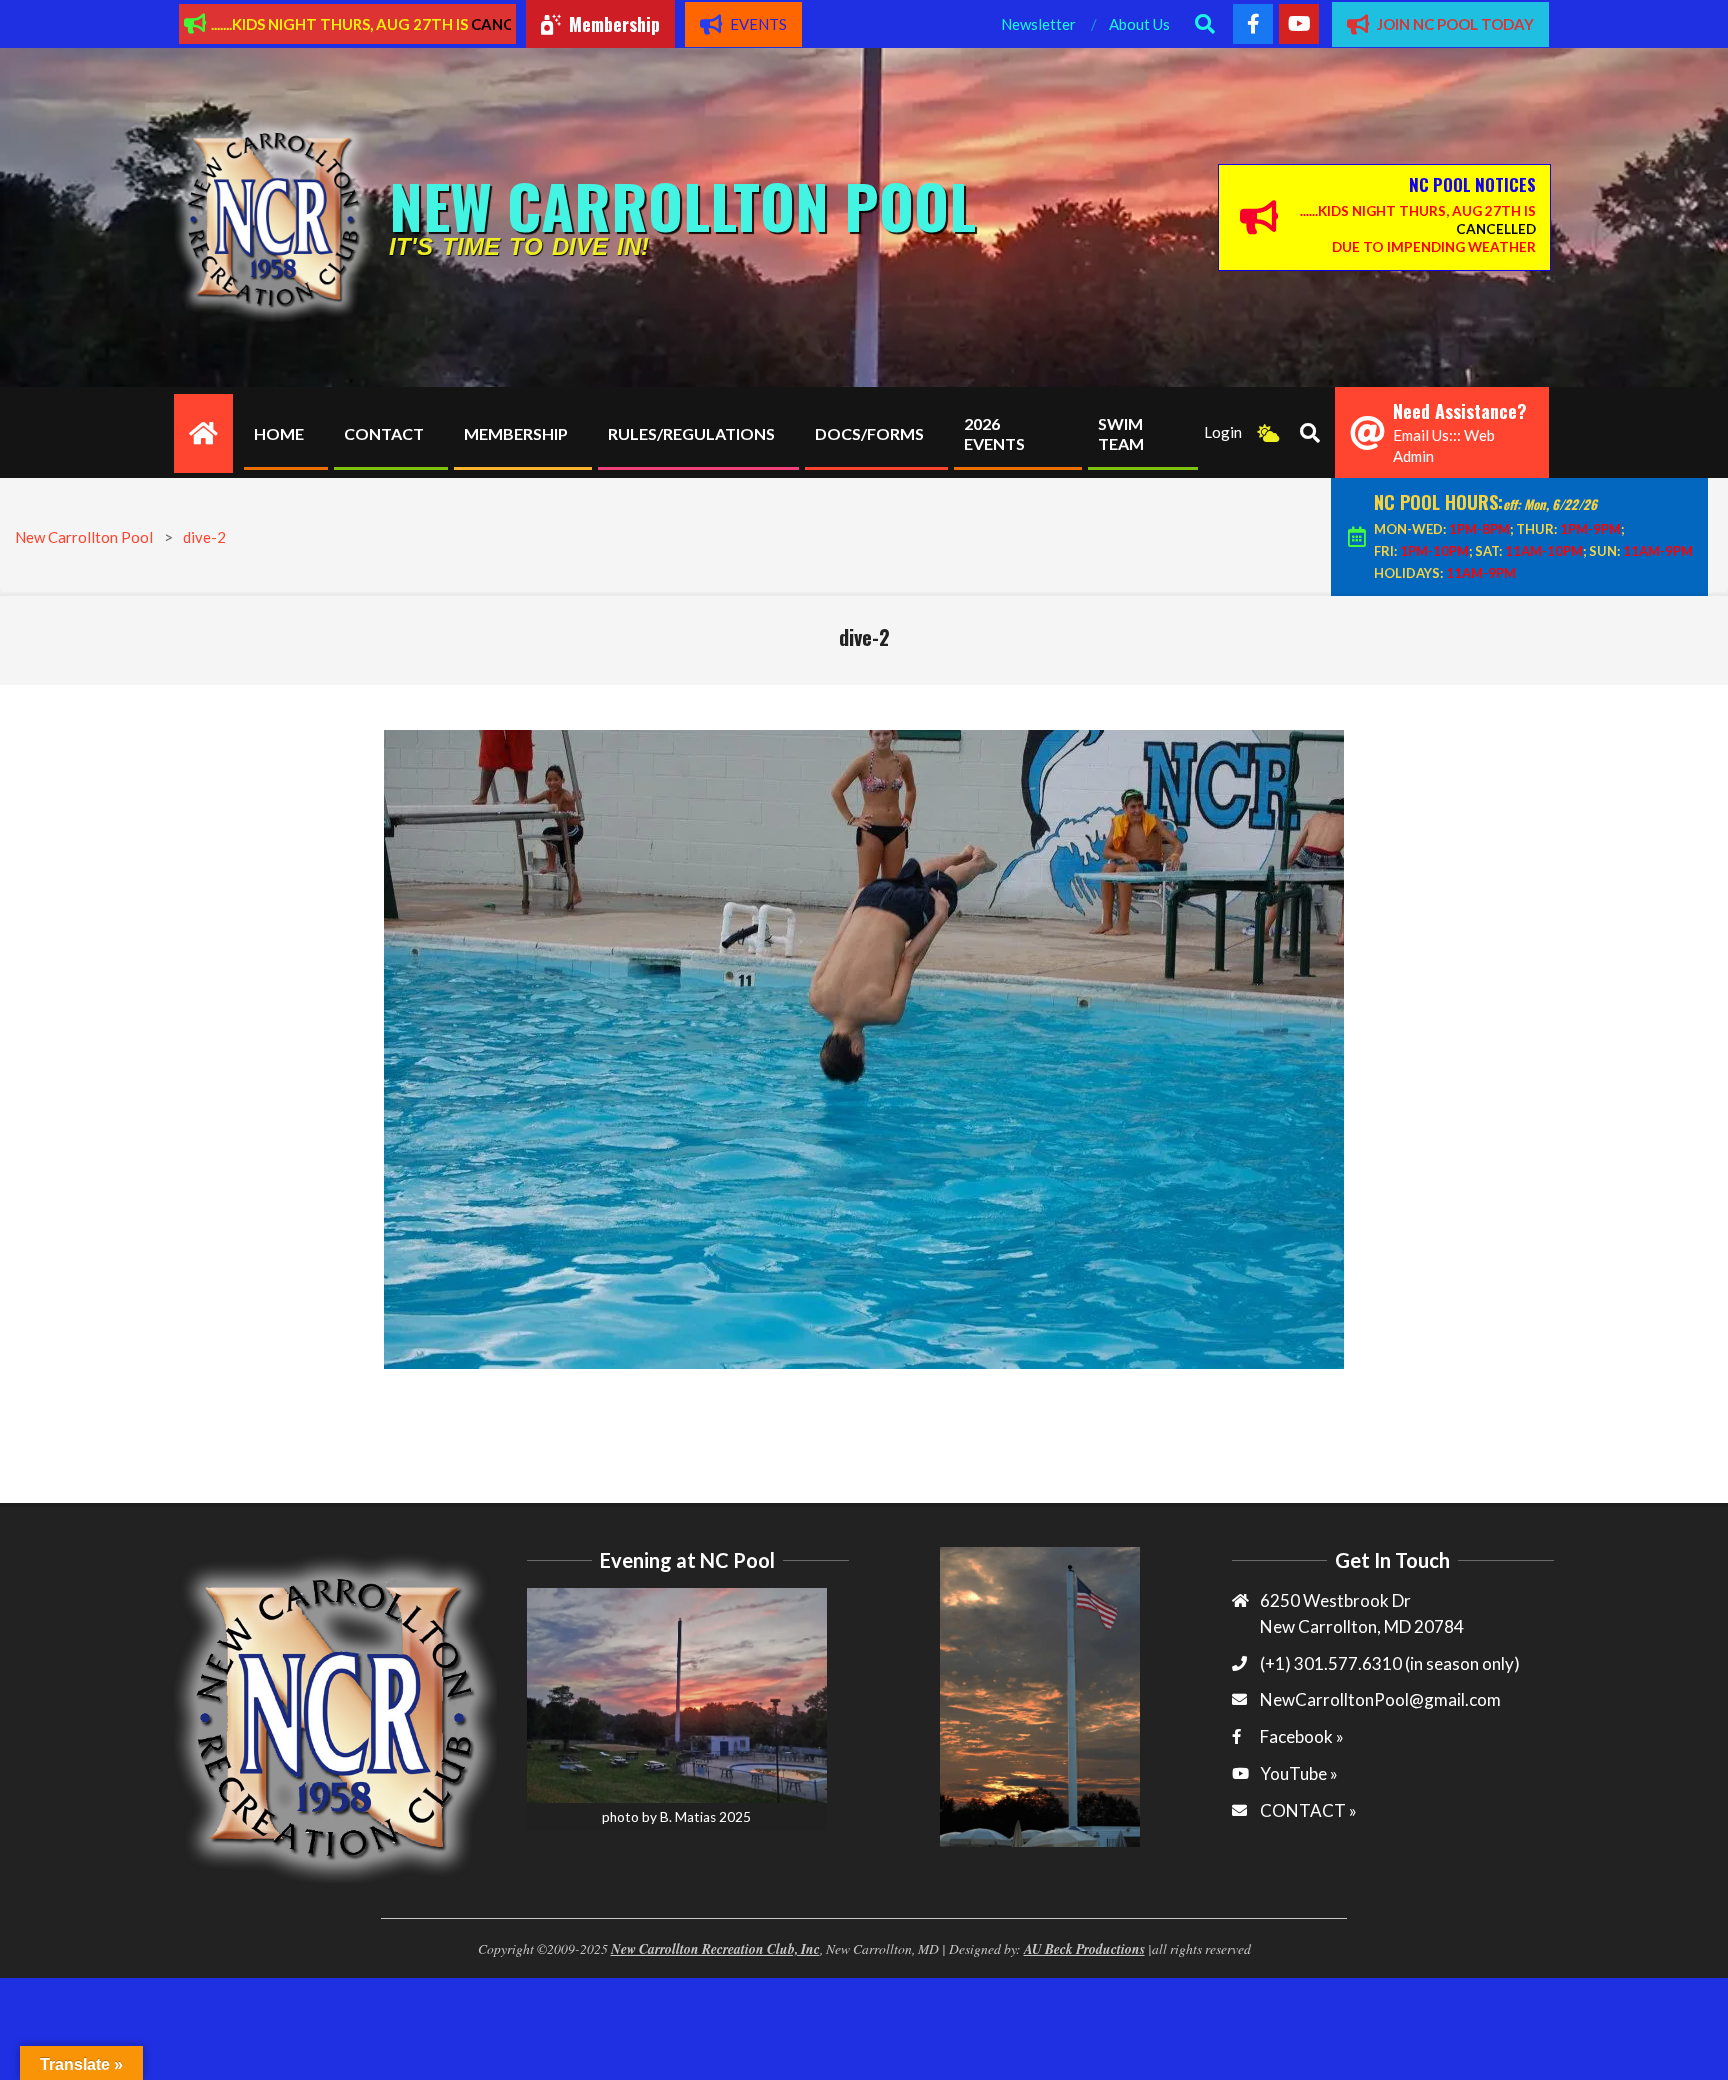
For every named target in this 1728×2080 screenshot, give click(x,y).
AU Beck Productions (1084, 1948)
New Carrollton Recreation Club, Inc (715, 1948)
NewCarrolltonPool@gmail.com (1380, 1699)
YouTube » (1299, 1773)
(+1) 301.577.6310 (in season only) (1390, 1663)
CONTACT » (1308, 1810)
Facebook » (1302, 1736)
